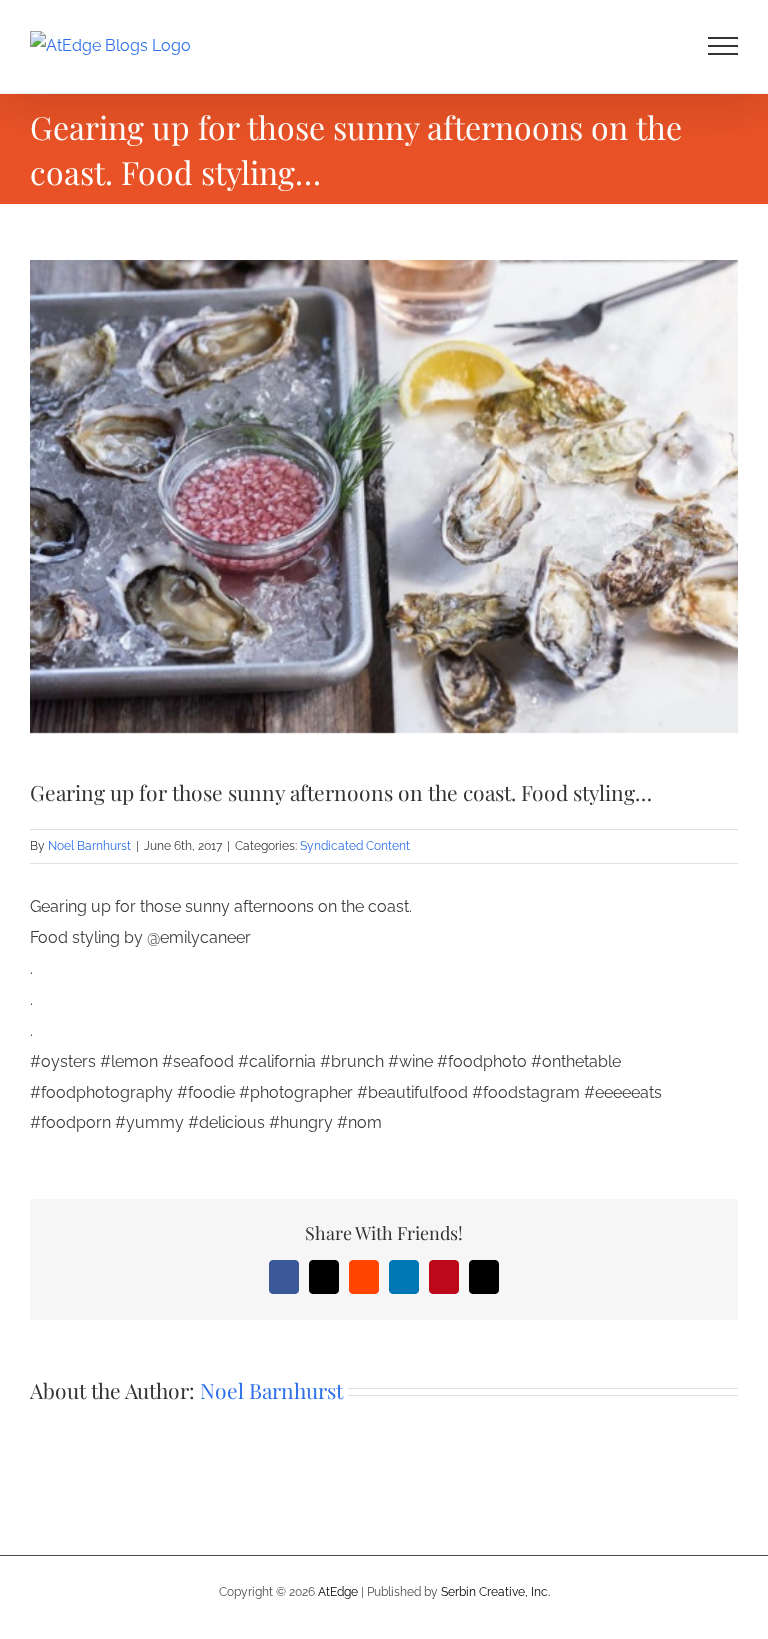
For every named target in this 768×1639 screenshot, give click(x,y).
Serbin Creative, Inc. (495, 1592)
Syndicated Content (355, 846)
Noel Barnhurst (89, 846)
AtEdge (338, 1592)
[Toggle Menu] (723, 46)
